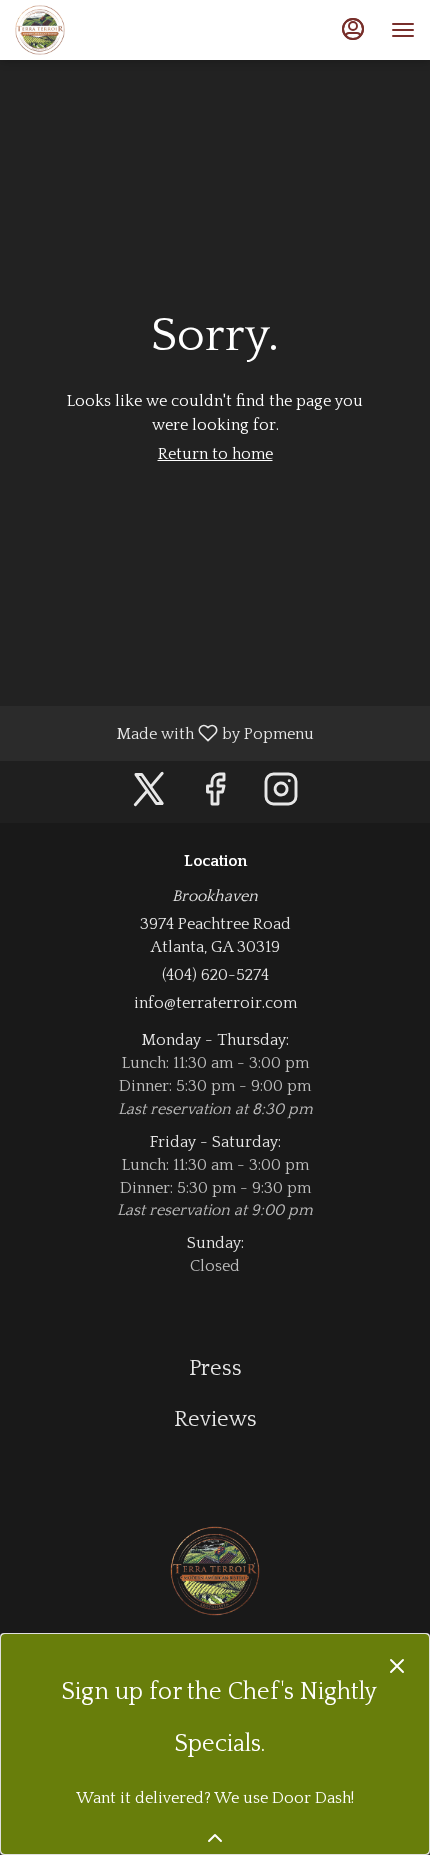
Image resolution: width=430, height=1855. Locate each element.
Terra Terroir (215, 1571)
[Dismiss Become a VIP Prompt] (397, 1666)
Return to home (215, 454)
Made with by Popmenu (164, 733)
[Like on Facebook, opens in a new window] (215, 796)
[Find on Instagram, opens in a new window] (281, 796)
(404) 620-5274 (215, 975)
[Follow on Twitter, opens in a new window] (149, 796)
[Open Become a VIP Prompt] (215, 1838)
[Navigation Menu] (403, 30)
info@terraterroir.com (215, 1003)
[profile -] (353, 29)
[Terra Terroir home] (105, 30)
